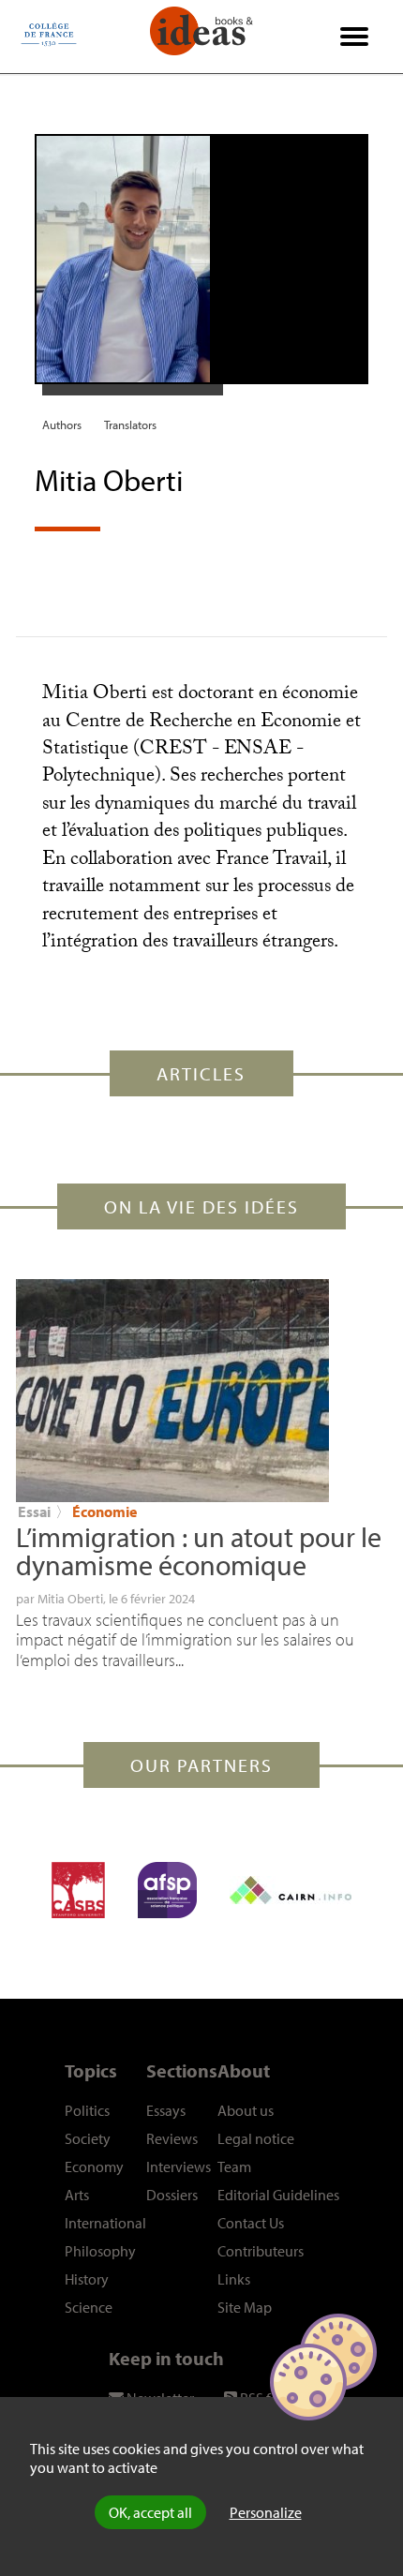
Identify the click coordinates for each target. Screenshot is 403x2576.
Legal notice (256, 2138)
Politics (87, 2110)
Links (234, 2279)
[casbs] (78, 1890)
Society (88, 2138)
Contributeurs (261, 2251)
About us (246, 2110)
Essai (34, 1511)
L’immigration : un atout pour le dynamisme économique (199, 1551)
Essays (166, 2110)
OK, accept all (150, 2512)
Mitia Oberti (70, 1599)
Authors (62, 424)
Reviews (172, 2138)
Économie (104, 1511)
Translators (130, 424)
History (87, 2279)
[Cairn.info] (291, 1890)
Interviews (179, 2167)
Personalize (266, 2512)
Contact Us (251, 2223)
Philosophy (100, 2251)
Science (89, 2307)
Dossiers (172, 2195)
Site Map (245, 2307)
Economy (94, 2167)
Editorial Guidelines (278, 2195)
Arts (77, 2195)
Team (234, 2167)
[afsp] (167, 1890)
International (105, 2223)
